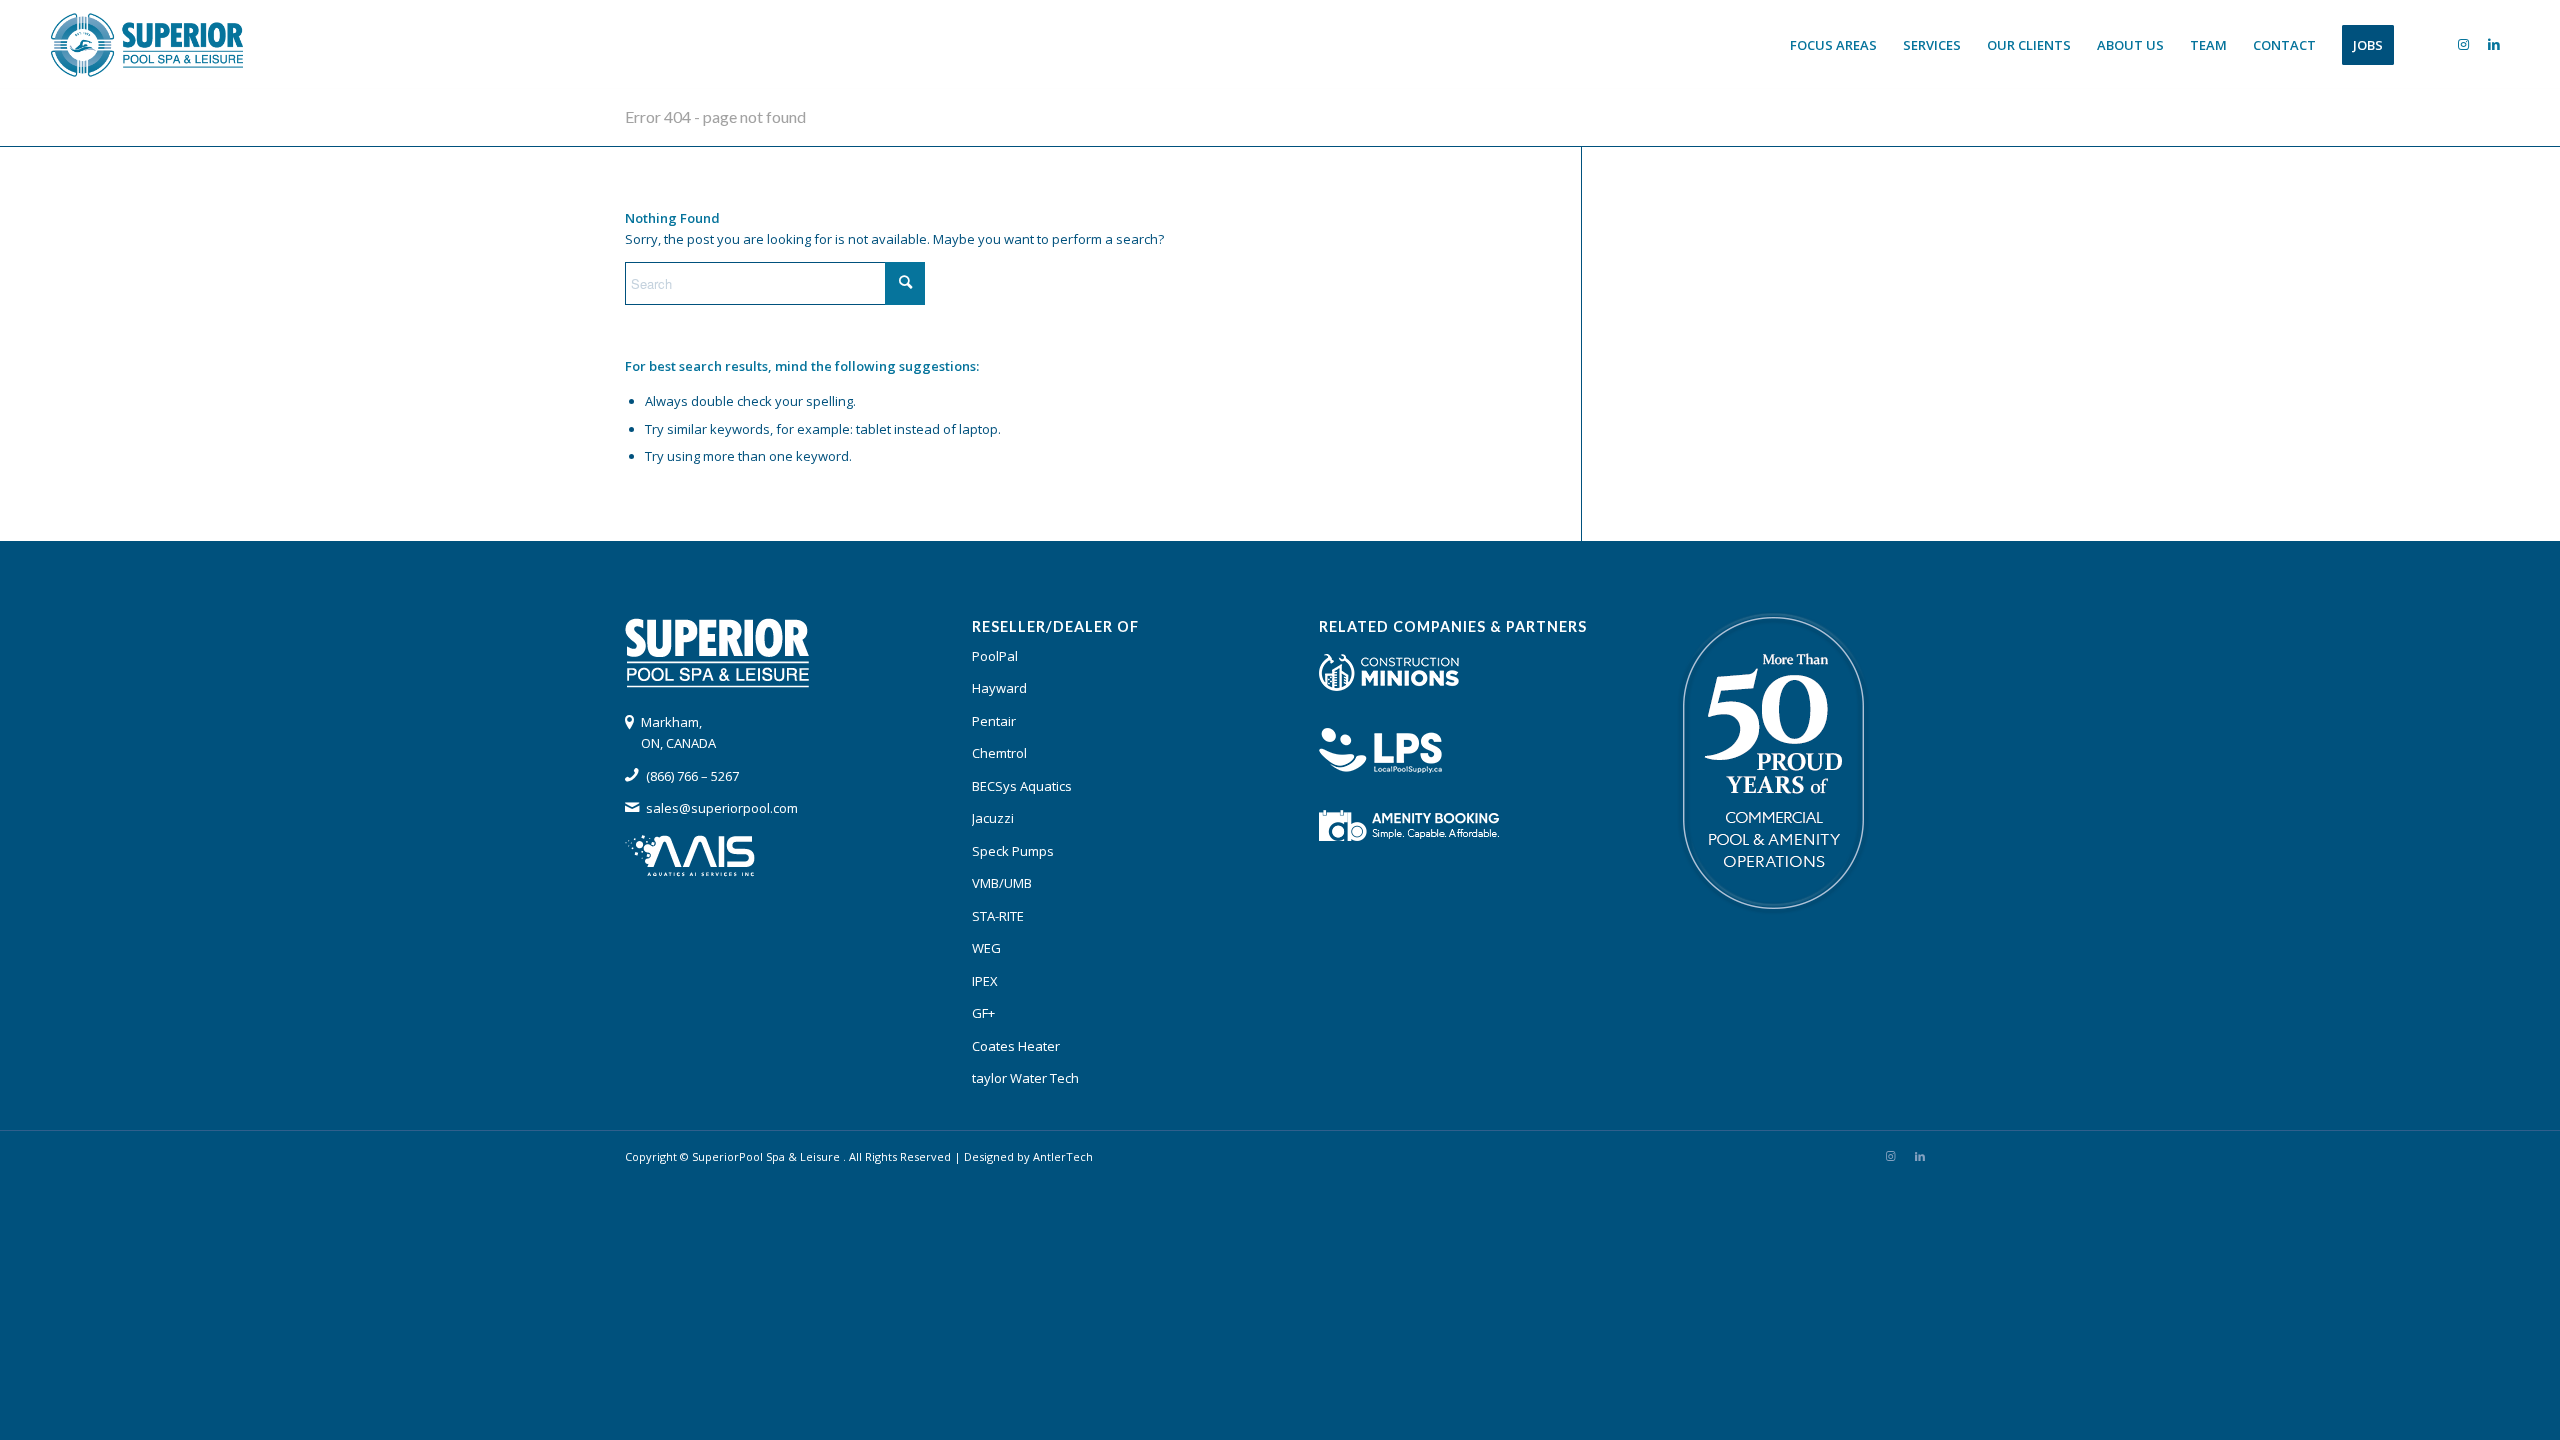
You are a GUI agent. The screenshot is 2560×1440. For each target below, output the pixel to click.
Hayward (999, 688)
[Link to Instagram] (2464, 44)
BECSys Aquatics (1022, 786)
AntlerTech (1063, 1156)
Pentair (994, 721)
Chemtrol (999, 753)
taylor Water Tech (1025, 1078)
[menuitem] (1833, 45)
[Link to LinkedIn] (2494, 44)
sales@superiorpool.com (722, 808)
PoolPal (995, 656)
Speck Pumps (1013, 851)
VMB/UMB (1002, 883)
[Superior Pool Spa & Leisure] (147, 45)
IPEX (985, 981)
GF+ (983, 1013)
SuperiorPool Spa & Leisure (767, 1156)
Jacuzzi (993, 818)
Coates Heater (1016, 1046)
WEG (986, 948)
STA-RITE (998, 916)
